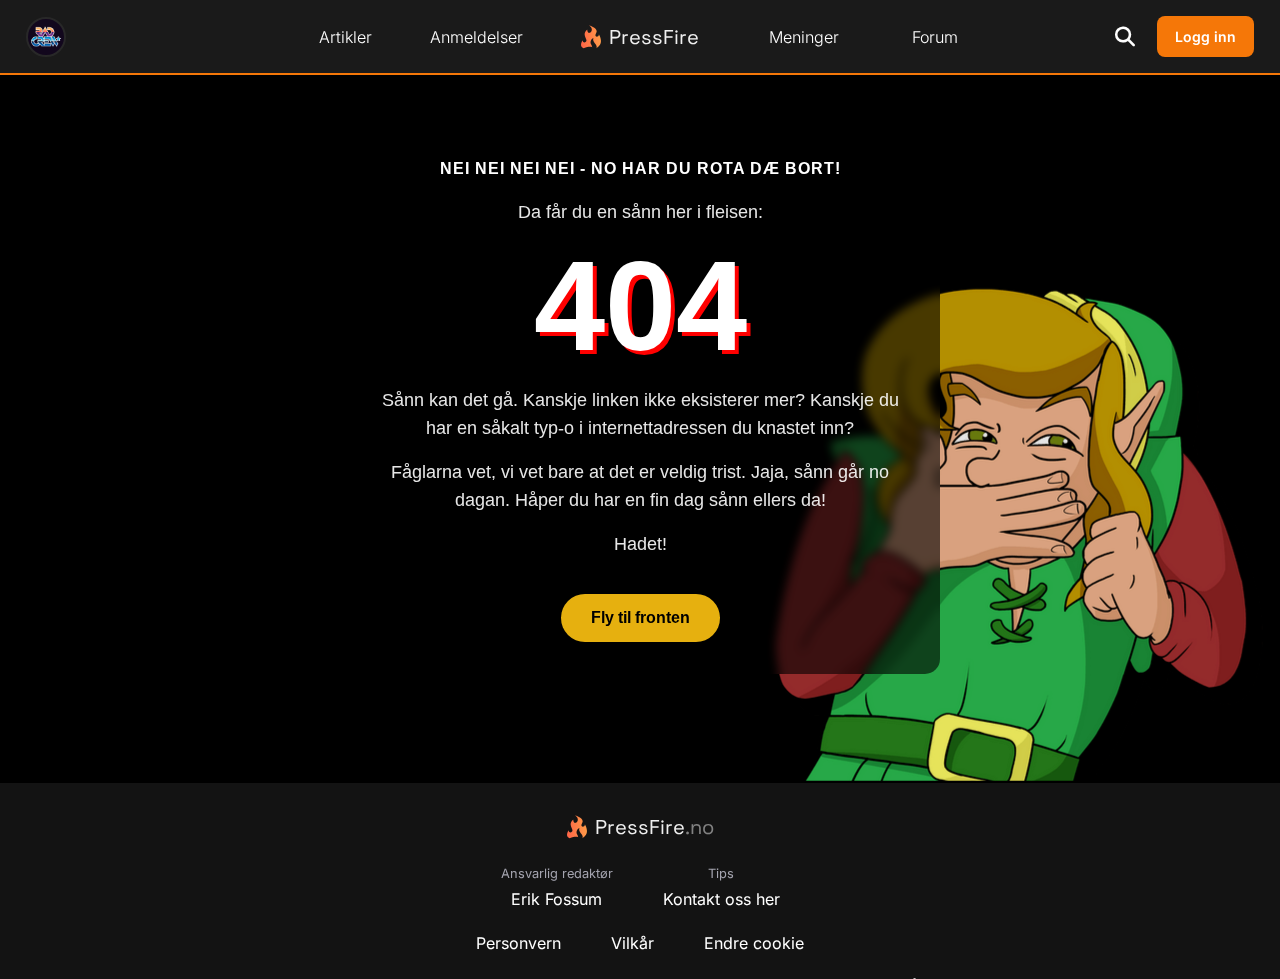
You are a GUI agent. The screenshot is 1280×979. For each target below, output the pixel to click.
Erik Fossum (556, 899)
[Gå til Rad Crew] (46, 37)
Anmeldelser (476, 37)
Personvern (518, 943)
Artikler (345, 37)
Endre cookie (754, 943)
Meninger (804, 37)
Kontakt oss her (721, 899)
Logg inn (1205, 36)
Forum (935, 37)
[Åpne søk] (1125, 37)
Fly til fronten (640, 618)
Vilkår (632, 943)
